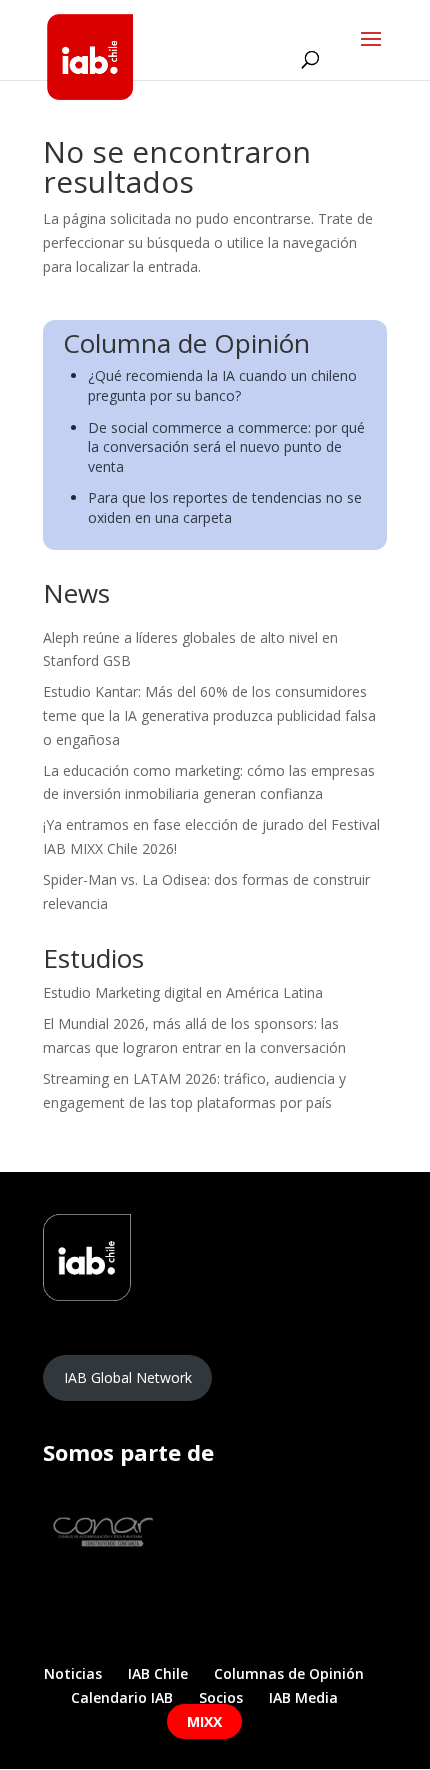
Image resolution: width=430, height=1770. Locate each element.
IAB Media (303, 1697)
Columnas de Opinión (289, 1673)
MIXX (204, 1721)
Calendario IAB (122, 1697)
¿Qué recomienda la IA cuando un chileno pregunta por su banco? (222, 385)
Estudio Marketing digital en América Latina (183, 992)
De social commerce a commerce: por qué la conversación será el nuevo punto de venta (226, 447)
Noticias (73, 1673)
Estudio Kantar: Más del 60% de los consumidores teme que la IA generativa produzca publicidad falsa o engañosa (209, 715)
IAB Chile (158, 1673)
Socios (221, 1697)
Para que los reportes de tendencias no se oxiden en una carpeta (225, 507)
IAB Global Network (128, 1377)
